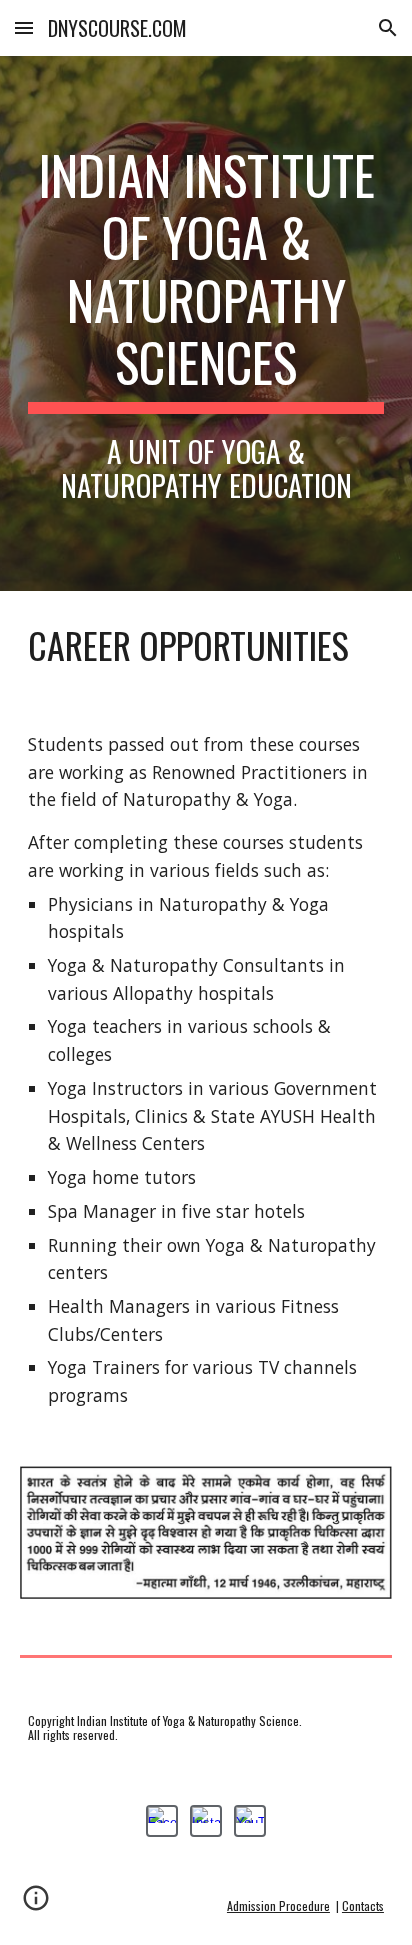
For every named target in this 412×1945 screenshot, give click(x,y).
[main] (206, 323)
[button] (24, 27)
